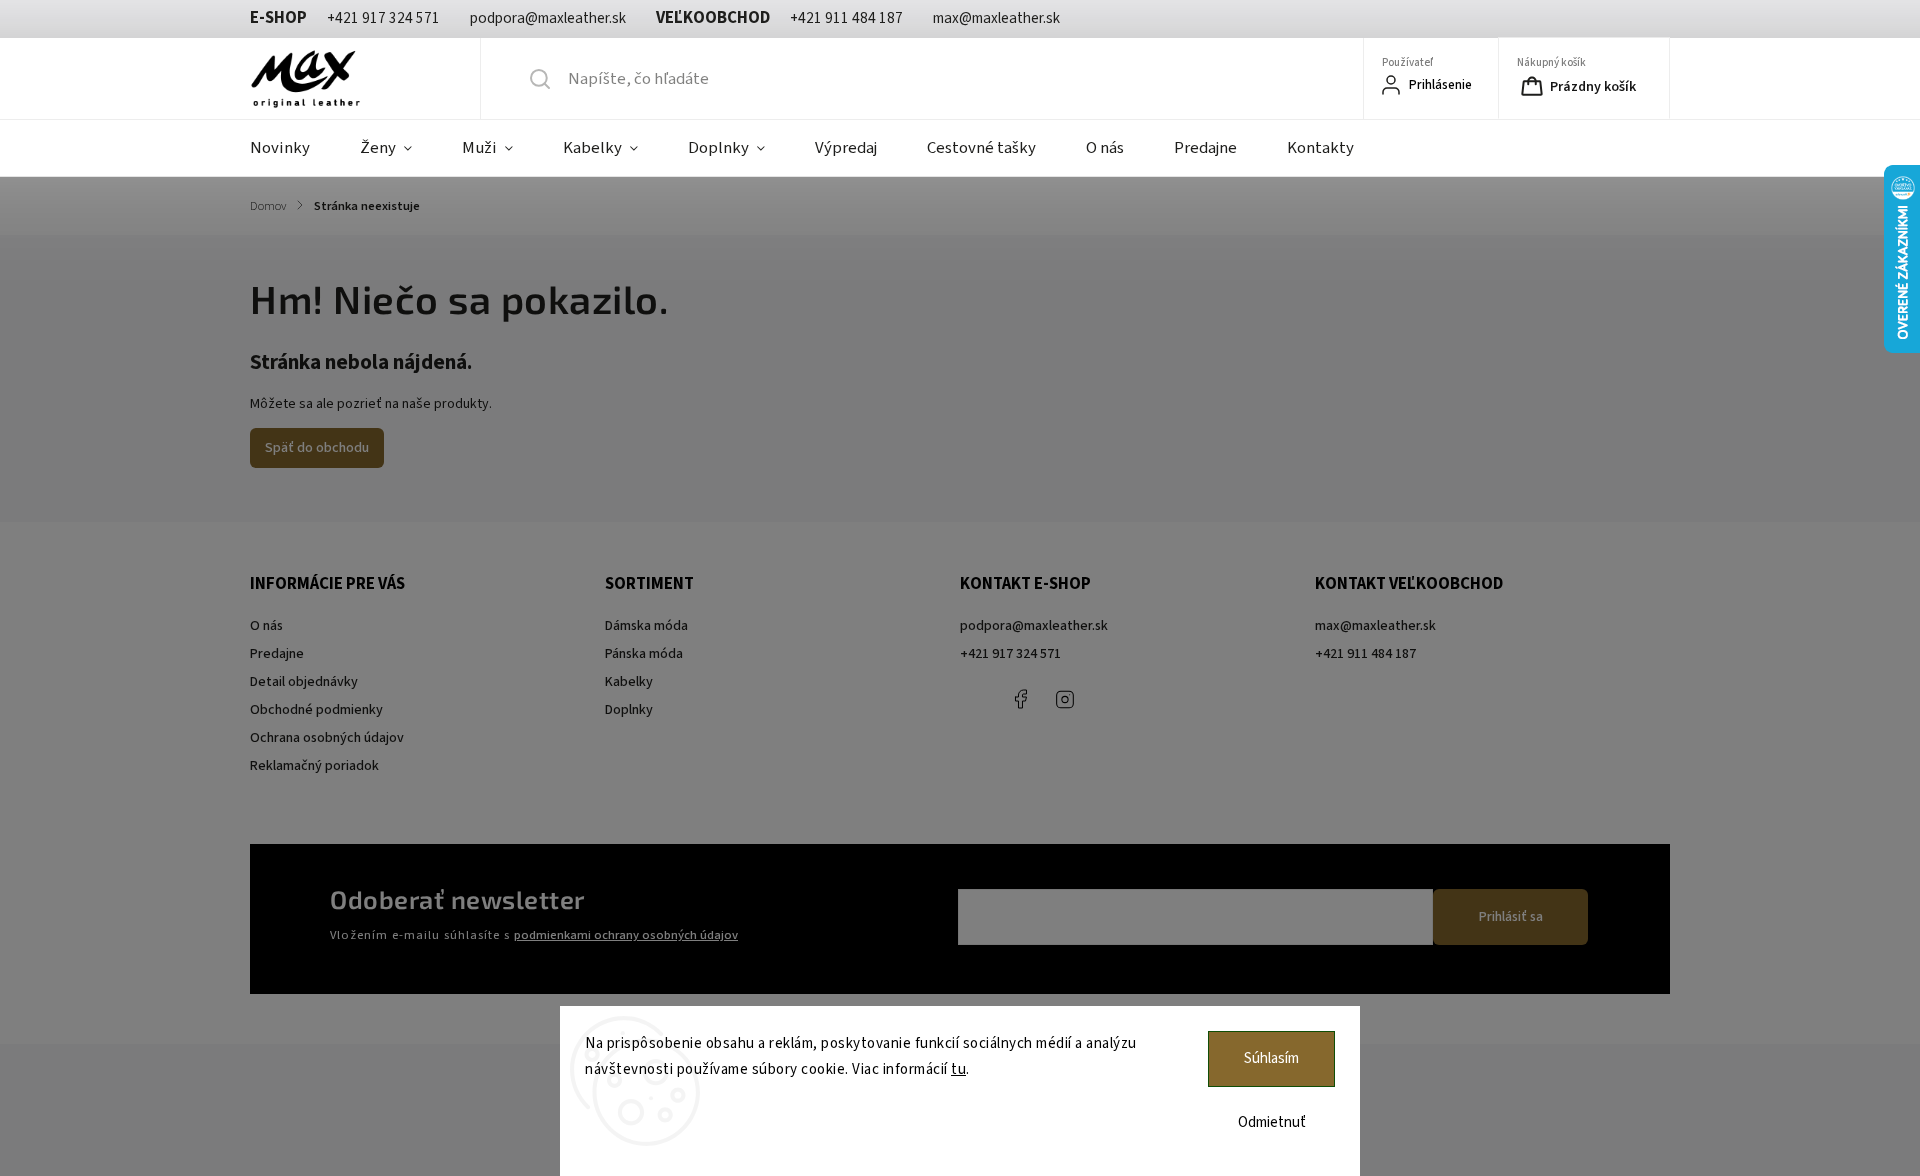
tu (958, 1069)
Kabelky (629, 682)
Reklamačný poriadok (314, 766)
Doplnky (629, 710)
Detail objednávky (304, 682)
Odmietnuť (1272, 1122)
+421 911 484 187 (1110, 699)
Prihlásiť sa (1511, 917)
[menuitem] (292, 148)
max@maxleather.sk (1375, 626)
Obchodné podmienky (316, 710)
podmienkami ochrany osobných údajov (626, 935)
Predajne (277, 654)
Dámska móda (646, 626)
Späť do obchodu (317, 448)
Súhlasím (1271, 1058)
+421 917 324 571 (1010, 654)
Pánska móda (644, 654)
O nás (266, 626)
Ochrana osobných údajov (327, 738)
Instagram (1065, 699)
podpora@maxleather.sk (1034, 626)
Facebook (1020, 699)
